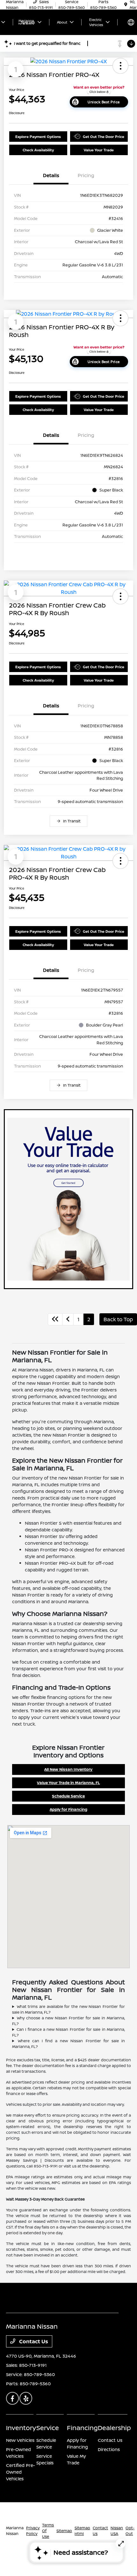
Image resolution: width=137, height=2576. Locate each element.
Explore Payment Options (38, 137)
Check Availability (38, 150)
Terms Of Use (48, 2531)
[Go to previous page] (68, 1319)
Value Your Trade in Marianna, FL (68, 1783)
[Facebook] (12, 2398)
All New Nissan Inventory (68, 1769)
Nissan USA (117, 2531)
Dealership (114, 2428)
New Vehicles (20, 2440)
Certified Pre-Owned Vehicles (21, 2472)
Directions (109, 2449)
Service (48, 2428)
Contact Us (33, 2341)
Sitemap (64, 2531)
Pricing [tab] (86, 175)
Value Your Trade (99, 150)
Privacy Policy (33, 2531)
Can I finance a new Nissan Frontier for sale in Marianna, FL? (68, 2032)
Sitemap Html (82, 2531)
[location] (126, 5)
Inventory (21, 2428)
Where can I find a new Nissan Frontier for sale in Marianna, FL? (68, 2044)
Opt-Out (130, 2531)
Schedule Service (68, 1796)
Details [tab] (51, 175)
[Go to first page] (55, 1319)
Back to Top (118, 1319)
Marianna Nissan (15, 2531)
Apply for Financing (68, 1809)
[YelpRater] (26, 2398)
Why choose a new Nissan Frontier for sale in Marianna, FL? (68, 2021)
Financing (82, 2428)
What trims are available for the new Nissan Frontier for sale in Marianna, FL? (68, 2009)
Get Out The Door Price (104, 137)
